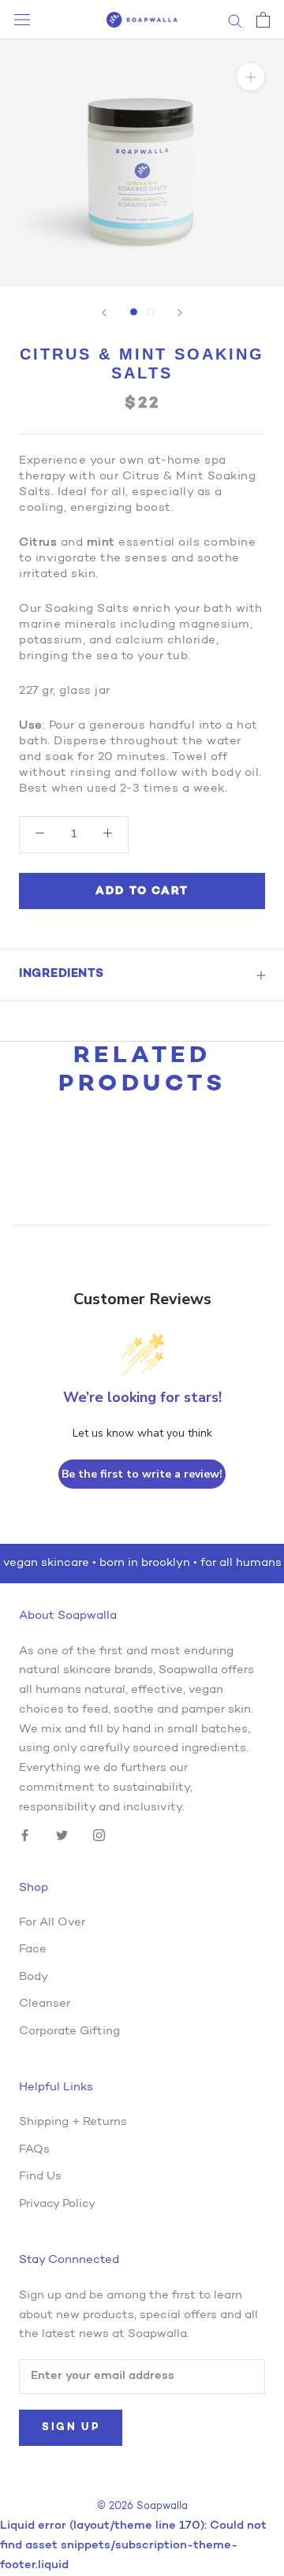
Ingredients (62, 974)
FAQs (34, 2150)
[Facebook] (25, 1836)
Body (34, 1977)
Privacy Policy (57, 2204)
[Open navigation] (22, 20)
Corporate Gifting (69, 2032)
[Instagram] (99, 1836)
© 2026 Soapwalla (142, 2506)
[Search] (235, 20)
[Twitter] (62, 1836)
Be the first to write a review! (142, 1474)
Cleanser (45, 2004)
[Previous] (104, 313)
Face (33, 1950)
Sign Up (71, 2427)
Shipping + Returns (73, 2122)
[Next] (180, 313)
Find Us (40, 2177)
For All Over (52, 1923)
